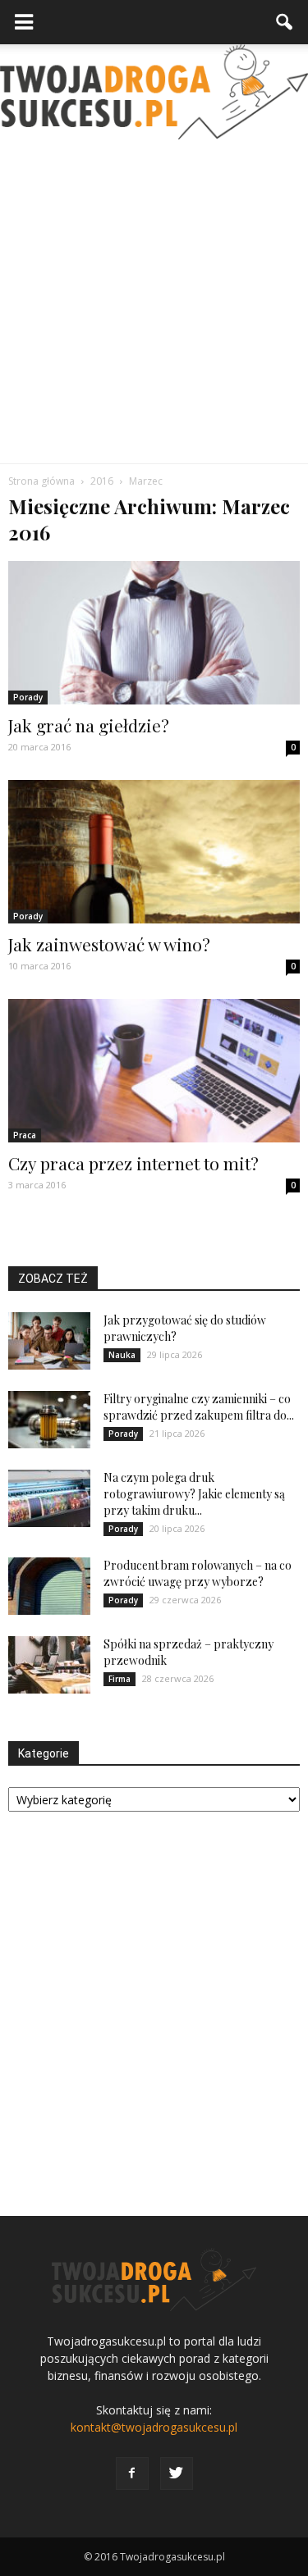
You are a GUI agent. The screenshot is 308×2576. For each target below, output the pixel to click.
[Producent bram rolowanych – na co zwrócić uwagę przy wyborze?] (49, 1586)
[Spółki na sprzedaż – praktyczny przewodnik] (49, 1665)
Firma (120, 1679)
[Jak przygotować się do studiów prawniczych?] (49, 1341)
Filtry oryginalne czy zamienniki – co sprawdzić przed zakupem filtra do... (199, 1407)
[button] (285, 22)
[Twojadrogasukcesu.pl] (154, 92)
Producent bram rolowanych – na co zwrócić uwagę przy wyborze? (198, 1573)
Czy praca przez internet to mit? (133, 1163)
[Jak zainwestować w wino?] (154, 852)
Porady (28, 697)
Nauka (122, 1355)
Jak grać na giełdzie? (89, 725)
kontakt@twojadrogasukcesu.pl (154, 2427)
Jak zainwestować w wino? (109, 944)
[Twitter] (177, 2473)
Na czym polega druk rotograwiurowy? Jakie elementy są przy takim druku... (194, 1494)
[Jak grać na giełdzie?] (154, 633)
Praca (25, 1135)
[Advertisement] (154, 301)
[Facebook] (132, 2473)
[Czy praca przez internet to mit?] (154, 1071)
